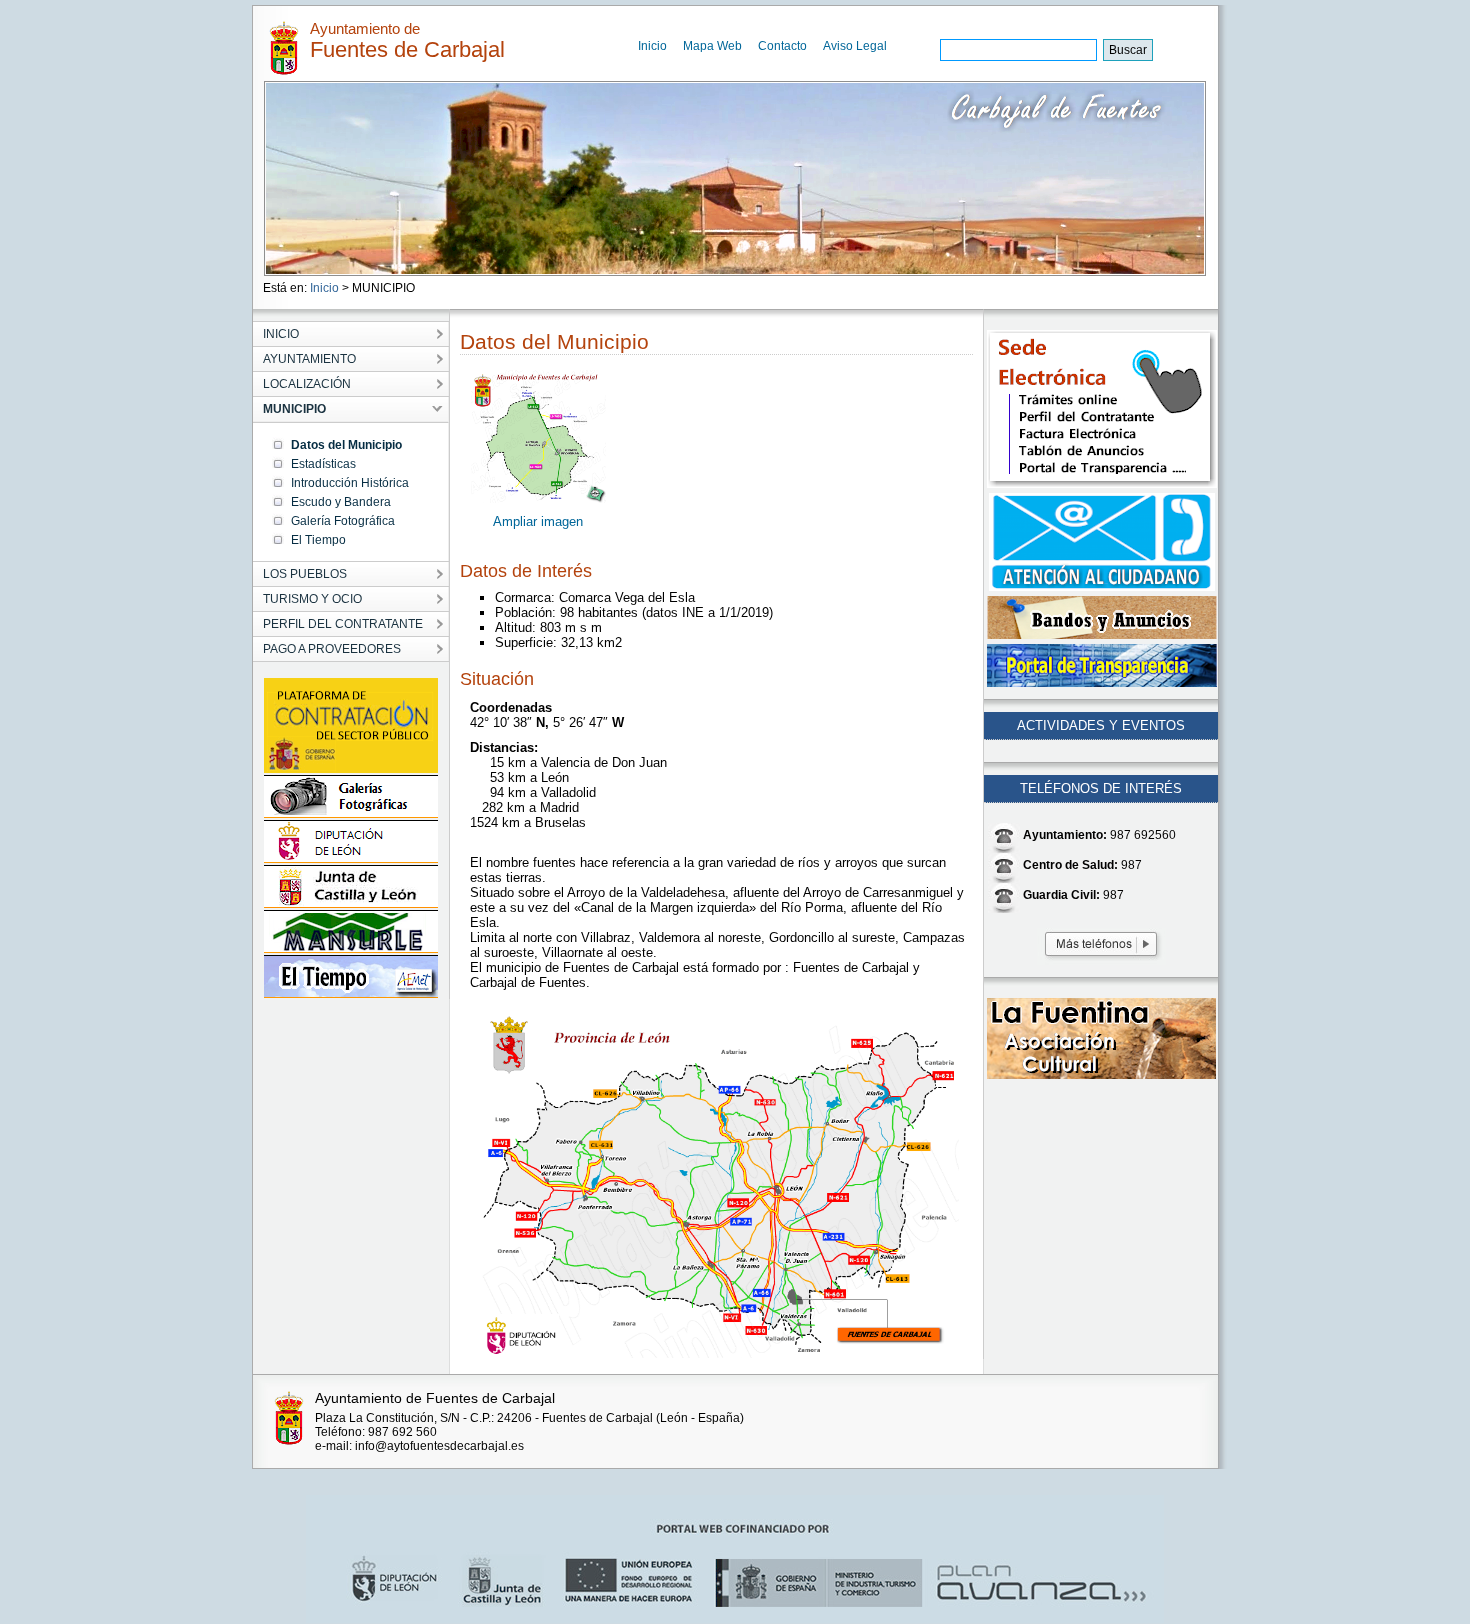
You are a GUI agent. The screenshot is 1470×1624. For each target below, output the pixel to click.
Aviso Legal (855, 46)
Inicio (652, 46)
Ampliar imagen (538, 521)
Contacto (782, 46)
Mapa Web (712, 46)
